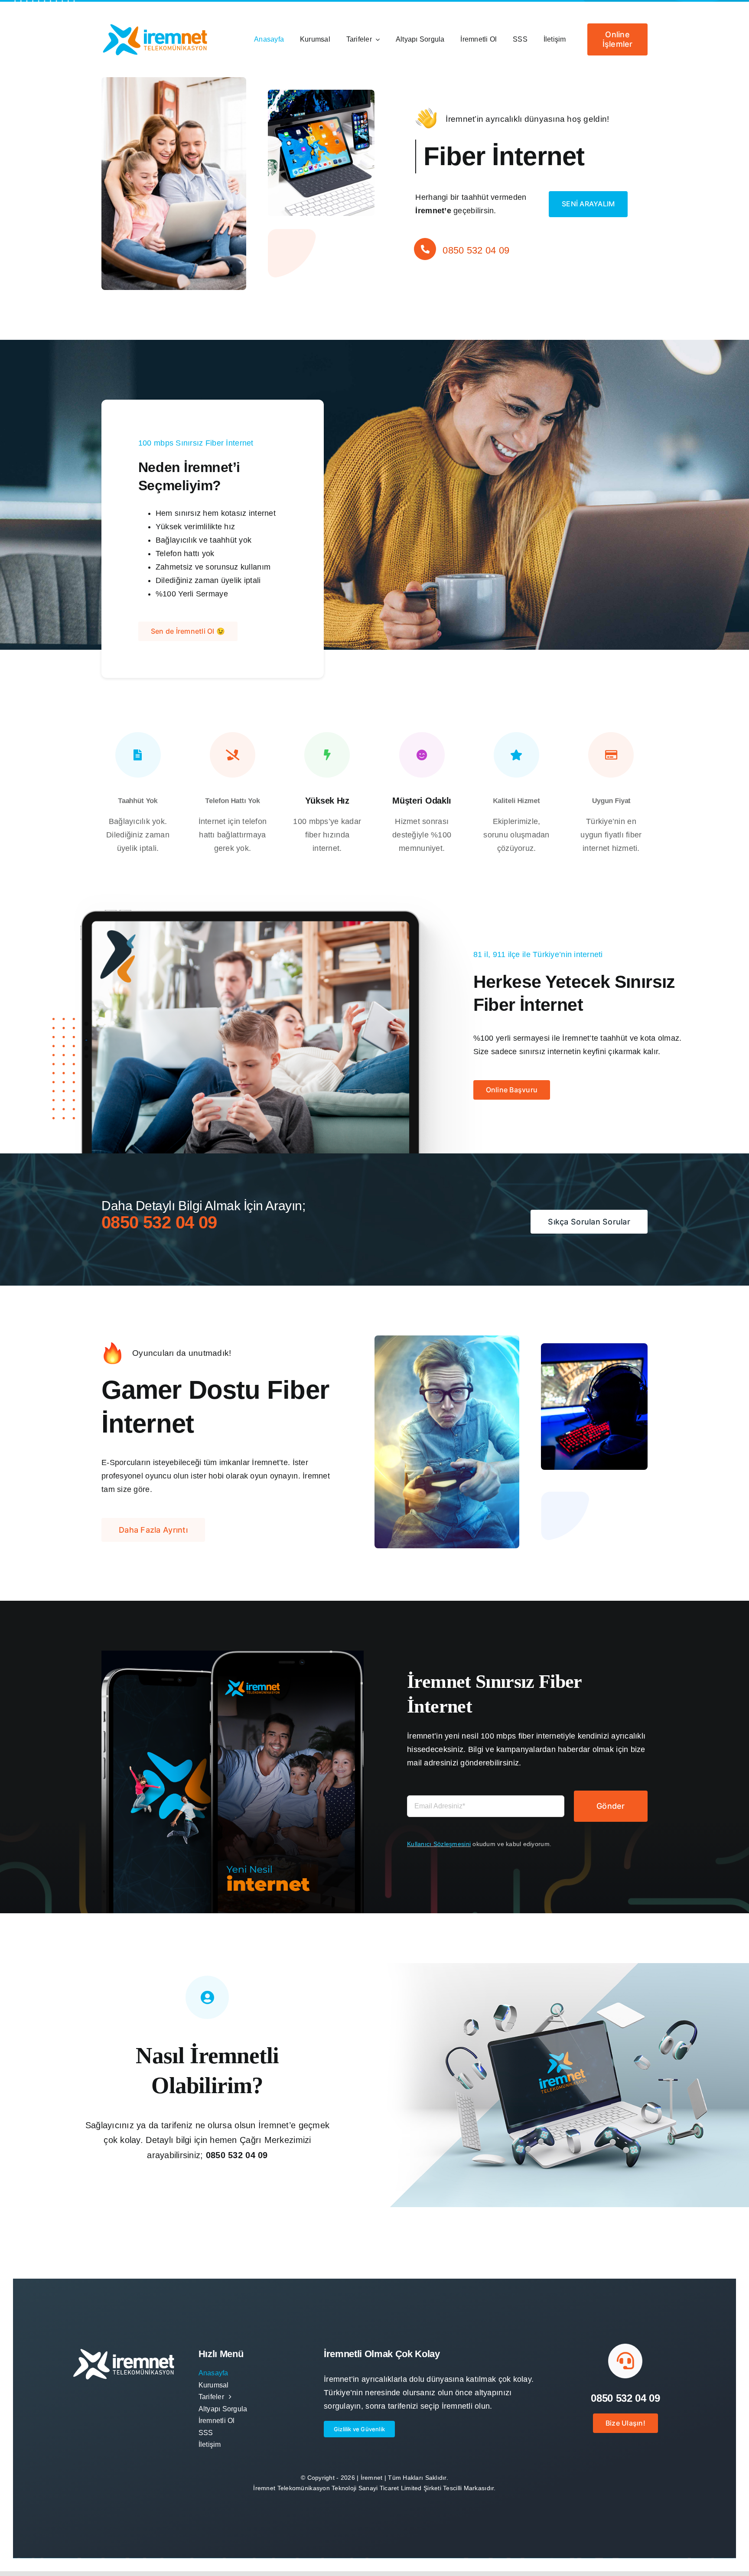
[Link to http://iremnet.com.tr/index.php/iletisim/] (425, 266)
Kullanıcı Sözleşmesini (439, 1844)
